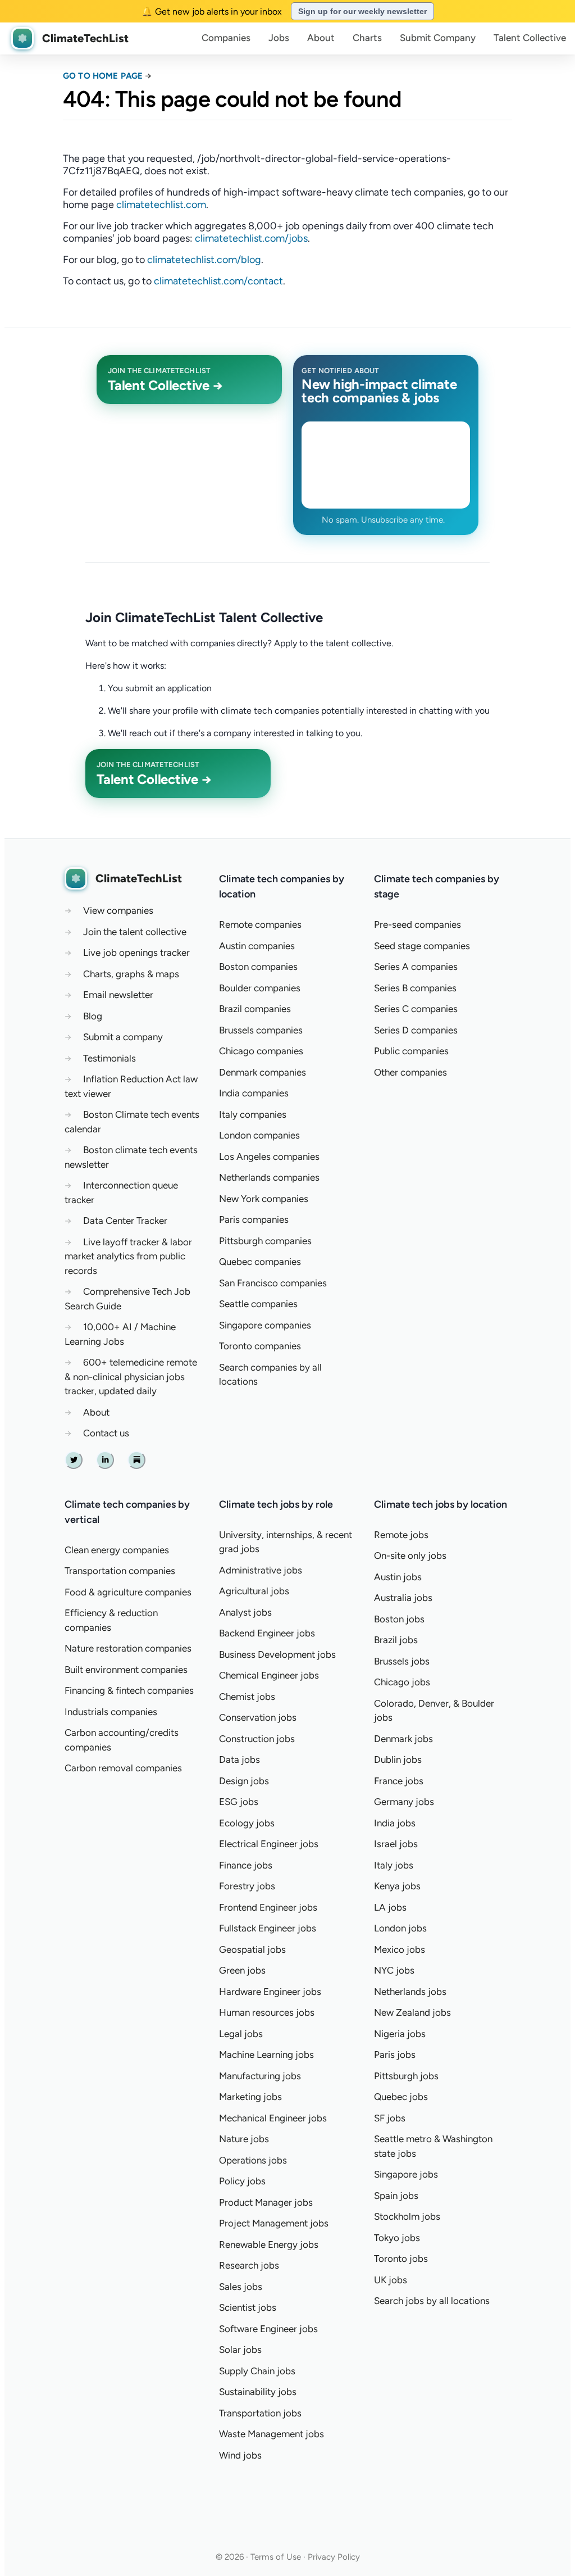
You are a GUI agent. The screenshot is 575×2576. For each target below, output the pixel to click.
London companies (259, 1135)
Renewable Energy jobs (269, 2244)
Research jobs (249, 2265)
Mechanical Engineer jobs (273, 2118)
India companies (254, 1093)
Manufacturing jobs (260, 2076)
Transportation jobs (260, 2413)
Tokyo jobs (397, 2238)
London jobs (400, 1928)
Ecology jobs (247, 1823)
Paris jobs (395, 2055)
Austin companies (257, 946)
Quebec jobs (401, 2097)
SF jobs (390, 2118)
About (321, 38)
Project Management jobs (274, 2223)
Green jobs (242, 1970)
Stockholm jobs (407, 2216)
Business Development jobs (277, 1654)
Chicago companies (261, 1051)
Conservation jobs (258, 1717)
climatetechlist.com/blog (204, 260)
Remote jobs (401, 1535)
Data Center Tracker (125, 1221)
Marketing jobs (250, 2097)
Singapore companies (265, 1325)
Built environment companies (126, 1670)
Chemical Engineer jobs (269, 1675)
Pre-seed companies (417, 924)
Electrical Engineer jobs (269, 1844)
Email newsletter (118, 995)
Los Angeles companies (269, 1157)
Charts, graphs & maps (131, 974)
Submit (438, 38)
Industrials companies (111, 1712)
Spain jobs (396, 2196)
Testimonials (109, 1058)
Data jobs (239, 1759)
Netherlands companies (269, 1177)
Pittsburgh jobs (406, 2076)
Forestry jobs (247, 1886)
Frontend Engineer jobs (268, 1907)
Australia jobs (403, 1598)
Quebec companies (260, 1262)
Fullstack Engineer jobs (268, 1928)
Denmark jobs (403, 1739)
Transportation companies (120, 1571)
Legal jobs (241, 2034)
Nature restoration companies (128, 1648)
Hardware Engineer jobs (270, 1992)
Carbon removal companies (123, 1768)
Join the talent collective (135, 932)
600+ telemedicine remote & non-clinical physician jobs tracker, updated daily (131, 1377)
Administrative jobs (261, 1570)
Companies (226, 38)
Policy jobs (242, 2181)
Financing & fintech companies (129, 1690)
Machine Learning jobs (266, 2055)
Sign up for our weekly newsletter (362, 11)
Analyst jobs (245, 1612)
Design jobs (244, 1781)
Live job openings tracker (136, 953)
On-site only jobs (410, 1555)
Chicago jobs (402, 1682)
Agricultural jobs (254, 1591)
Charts (367, 38)
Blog (93, 1016)
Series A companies (416, 967)
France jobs (399, 1781)
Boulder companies (260, 988)
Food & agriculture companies (128, 1592)
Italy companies (253, 1114)
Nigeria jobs (400, 2034)
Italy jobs (394, 1865)
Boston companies (258, 967)
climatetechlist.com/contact (218, 281)
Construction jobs (257, 1739)
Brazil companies (255, 1009)
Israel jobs (396, 1844)
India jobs (395, 1823)
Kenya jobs (397, 1886)
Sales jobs (241, 2287)
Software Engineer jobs (268, 2329)
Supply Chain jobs (257, 2371)
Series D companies (416, 1030)
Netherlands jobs (410, 1992)
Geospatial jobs (252, 1949)
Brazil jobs (396, 1640)
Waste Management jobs (271, 2434)
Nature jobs (244, 2139)
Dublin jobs (398, 1759)
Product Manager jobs (266, 2202)
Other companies (410, 1072)
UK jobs (391, 2280)
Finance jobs (246, 1865)
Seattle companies (258, 1304)
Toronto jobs (401, 2258)
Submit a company (123, 1037)
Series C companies (416, 1009)
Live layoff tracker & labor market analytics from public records (128, 1256)
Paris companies (254, 1219)
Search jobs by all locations (432, 2301)
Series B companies (415, 988)
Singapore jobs (406, 2174)
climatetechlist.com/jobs (251, 238)
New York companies (264, 1199)
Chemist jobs (247, 1697)
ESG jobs (239, 1802)
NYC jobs (394, 1970)
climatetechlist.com (161, 205)
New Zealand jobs (412, 2012)
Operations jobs (253, 2160)
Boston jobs (399, 1619)
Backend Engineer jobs (267, 1633)
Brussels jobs (402, 1661)
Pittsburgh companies (265, 1241)
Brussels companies (261, 1030)
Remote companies (260, 924)
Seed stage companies (422, 946)
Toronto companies (260, 1346)
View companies (118, 910)
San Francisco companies (273, 1283)
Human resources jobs (267, 2012)
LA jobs (390, 1907)
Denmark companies (263, 1072)
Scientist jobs (248, 2307)
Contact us (106, 1433)
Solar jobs (240, 2350)
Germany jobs (404, 1802)
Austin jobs (398, 1577)
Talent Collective (530, 38)
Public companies (411, 1051)
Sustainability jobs (258, 2392)
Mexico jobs (400, 1949)
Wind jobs (240, 2455)
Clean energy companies (117, 1550)
